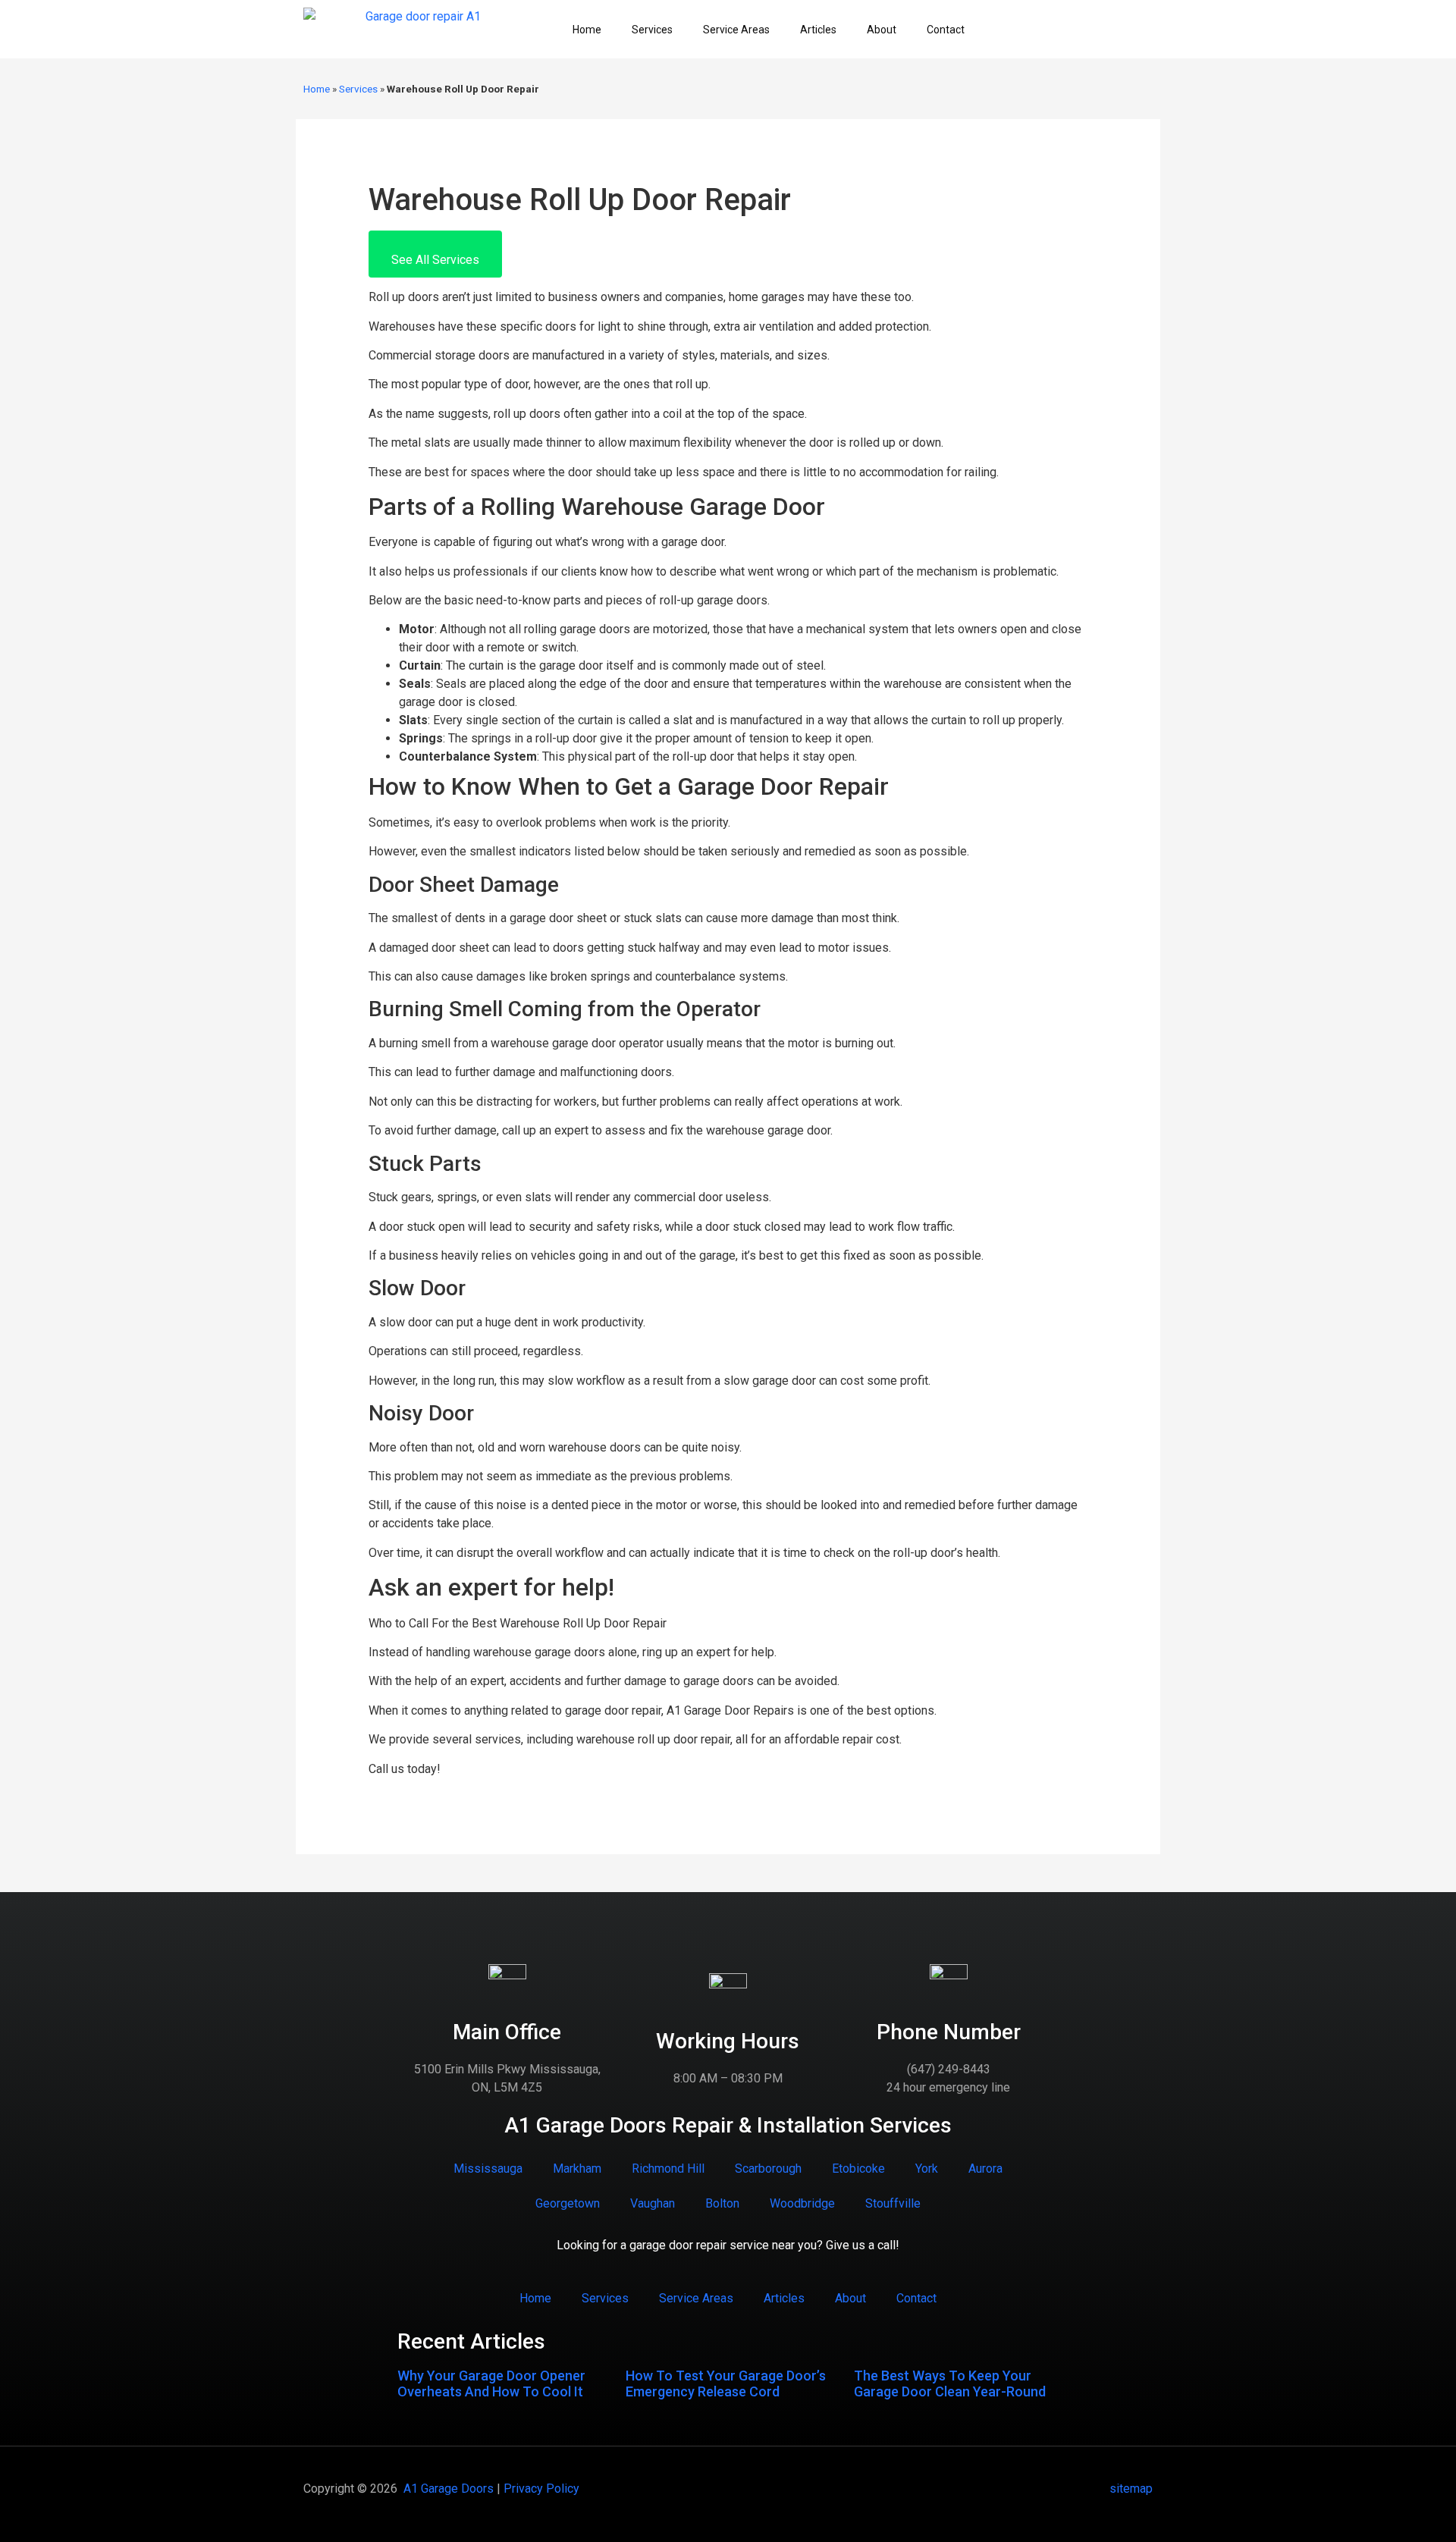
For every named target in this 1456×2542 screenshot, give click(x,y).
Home (587, 30)
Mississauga (488, 2169)
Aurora (985, 2169)
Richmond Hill (668, 2169)
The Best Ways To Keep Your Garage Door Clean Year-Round (950, 2384)
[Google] (1114, 30)
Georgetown (568, 2203)
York (927, 2169)
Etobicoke (858, 2169)
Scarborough (768, 2169)
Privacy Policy (541, 2489)
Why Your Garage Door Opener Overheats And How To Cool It (491, 2384)
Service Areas (736, 30)
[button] (435, 254)
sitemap (1131, 2489)
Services (652, 30)
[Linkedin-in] (1087, 30)
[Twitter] (1061, 30)
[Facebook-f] (1034, 30)
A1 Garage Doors (449, 2489)
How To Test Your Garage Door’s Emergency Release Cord (726, 2384)
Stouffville (893, 2203)
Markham (577, 2169)
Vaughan (653, 2203)
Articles (818, 30)
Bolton (722, 2203)
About (882, 30)
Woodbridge (802, 2203)
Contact (946, 30)
